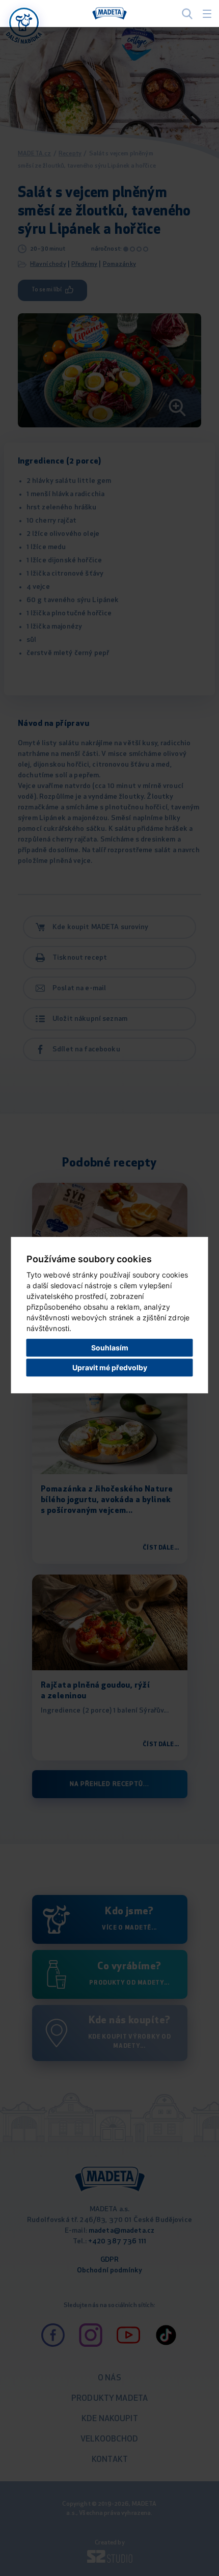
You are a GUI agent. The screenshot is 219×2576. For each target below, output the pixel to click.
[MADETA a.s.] (109, 14)
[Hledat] (187, 13)
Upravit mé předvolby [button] (110, 1367)
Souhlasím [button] (110, 1348)
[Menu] (207, 14)
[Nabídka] (24, 22)
